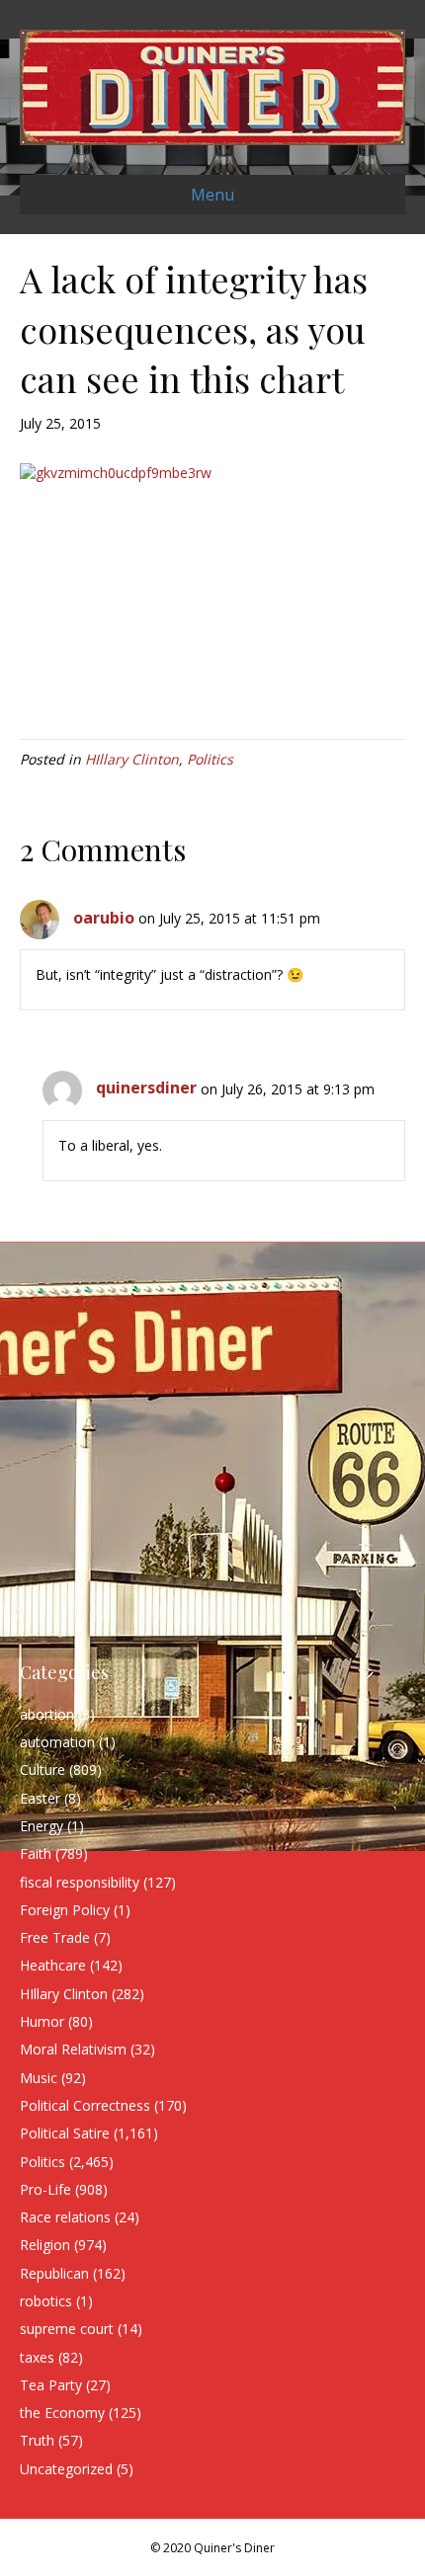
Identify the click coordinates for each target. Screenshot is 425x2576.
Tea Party (51, 2385)
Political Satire (65, 2133)
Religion (45, 2245)
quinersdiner (146, 1087)
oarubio (104, 918)
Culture (42, 1770)
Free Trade (55, 1937)
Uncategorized (66, 2469)
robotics (46, 2301)
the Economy (62, 2413)
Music (39, 2078)
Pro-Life (45, 2189)
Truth (37, 2440)
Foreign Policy (65, 1910)
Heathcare (53, 1965)
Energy (42, 1826)
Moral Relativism (73, 2049)
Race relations (65, 2217)
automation (57, 1742)
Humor (42, 2021)
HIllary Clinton (132, 759)
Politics (210, 759)
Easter (40, 1798)
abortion (47, 1714)
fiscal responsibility (80, 1882)
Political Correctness (85, 2105)
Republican (54, 2273)
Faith (36, 1853)
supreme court (67, 2329)
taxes (37, 2357)
